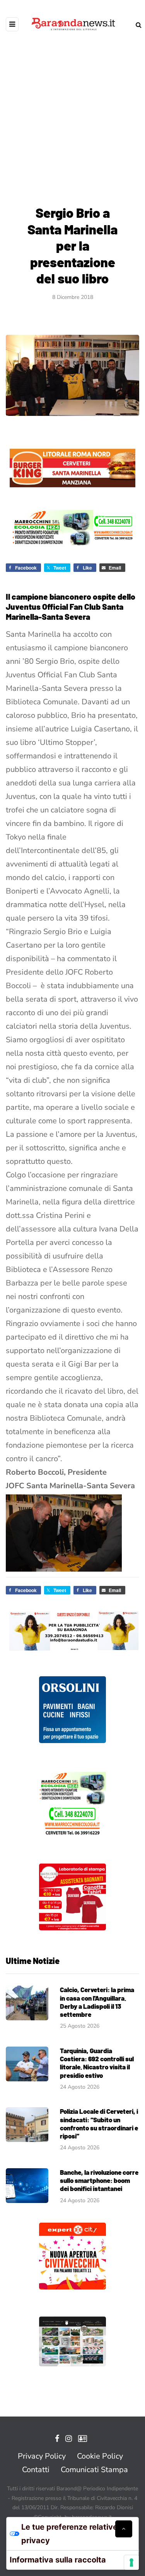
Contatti (36, 2470)
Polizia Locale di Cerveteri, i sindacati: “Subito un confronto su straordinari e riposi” (99, 2123)
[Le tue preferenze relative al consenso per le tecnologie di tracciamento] (131, 2562)
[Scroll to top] (124, 2529)
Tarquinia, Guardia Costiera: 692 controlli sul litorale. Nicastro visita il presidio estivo (97, 2063)
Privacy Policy (42, 2456)
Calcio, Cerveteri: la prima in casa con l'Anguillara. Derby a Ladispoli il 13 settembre (97, 2002)
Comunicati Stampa (94, 2470)
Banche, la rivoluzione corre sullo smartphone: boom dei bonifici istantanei (99, 2180)
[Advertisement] (72, 111)
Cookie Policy (100, 2456)
